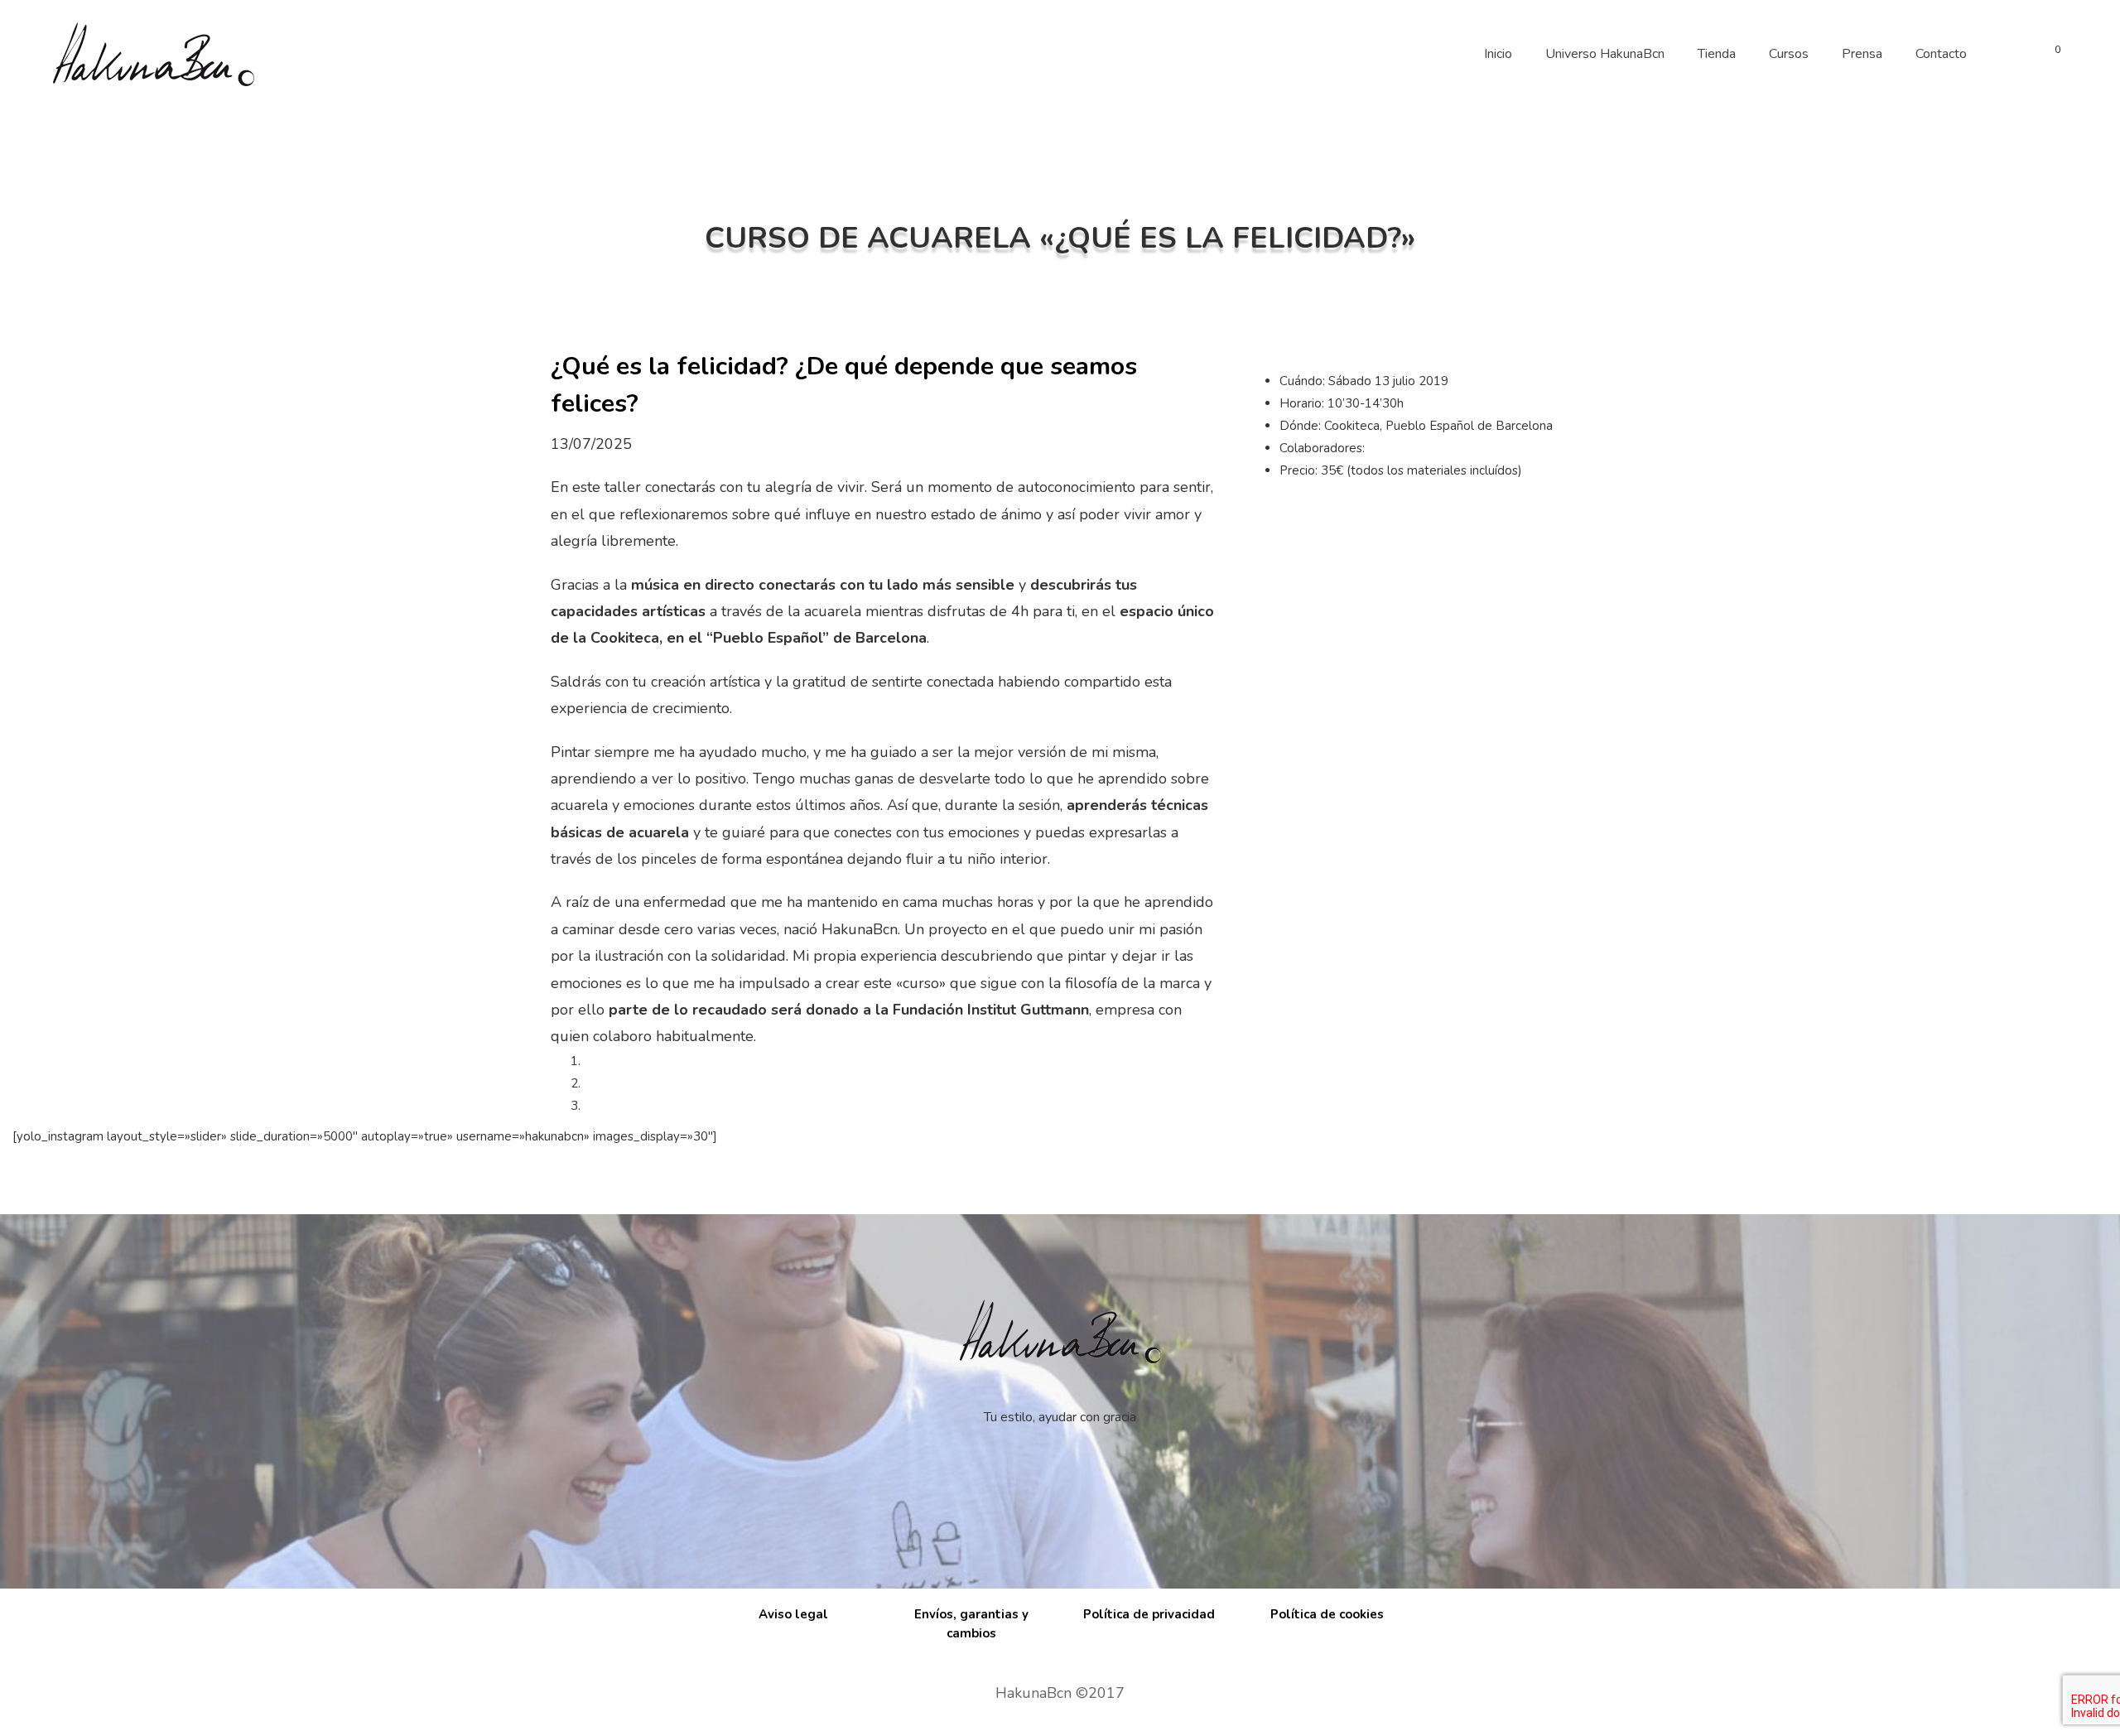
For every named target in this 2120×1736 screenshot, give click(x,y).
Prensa (1862, 54)
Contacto (1941, 54)
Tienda (1717, 54)
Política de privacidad (1149, 1614)
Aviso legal (793, 1614)
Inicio (1498, 54)
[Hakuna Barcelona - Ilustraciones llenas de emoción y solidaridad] (153, 54)
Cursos (1789, 54)
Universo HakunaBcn (1605, 54)
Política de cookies (1327, 1614)
